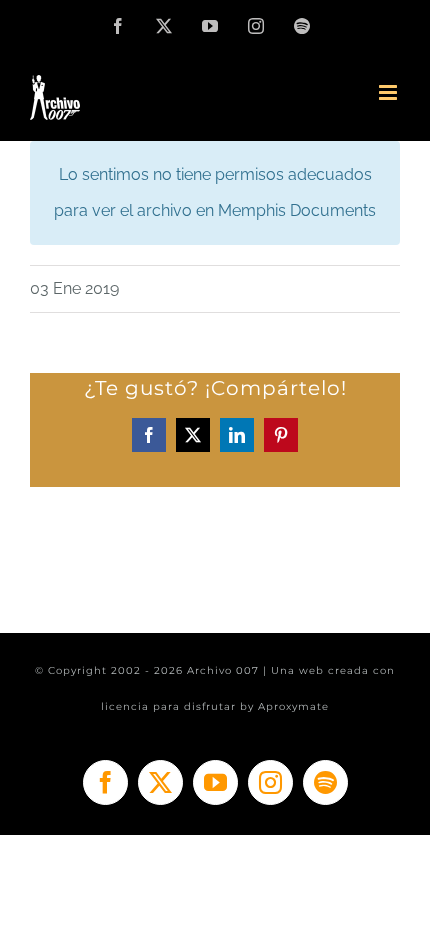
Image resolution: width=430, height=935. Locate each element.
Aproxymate (293, 706)
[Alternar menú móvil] (389, 92)
